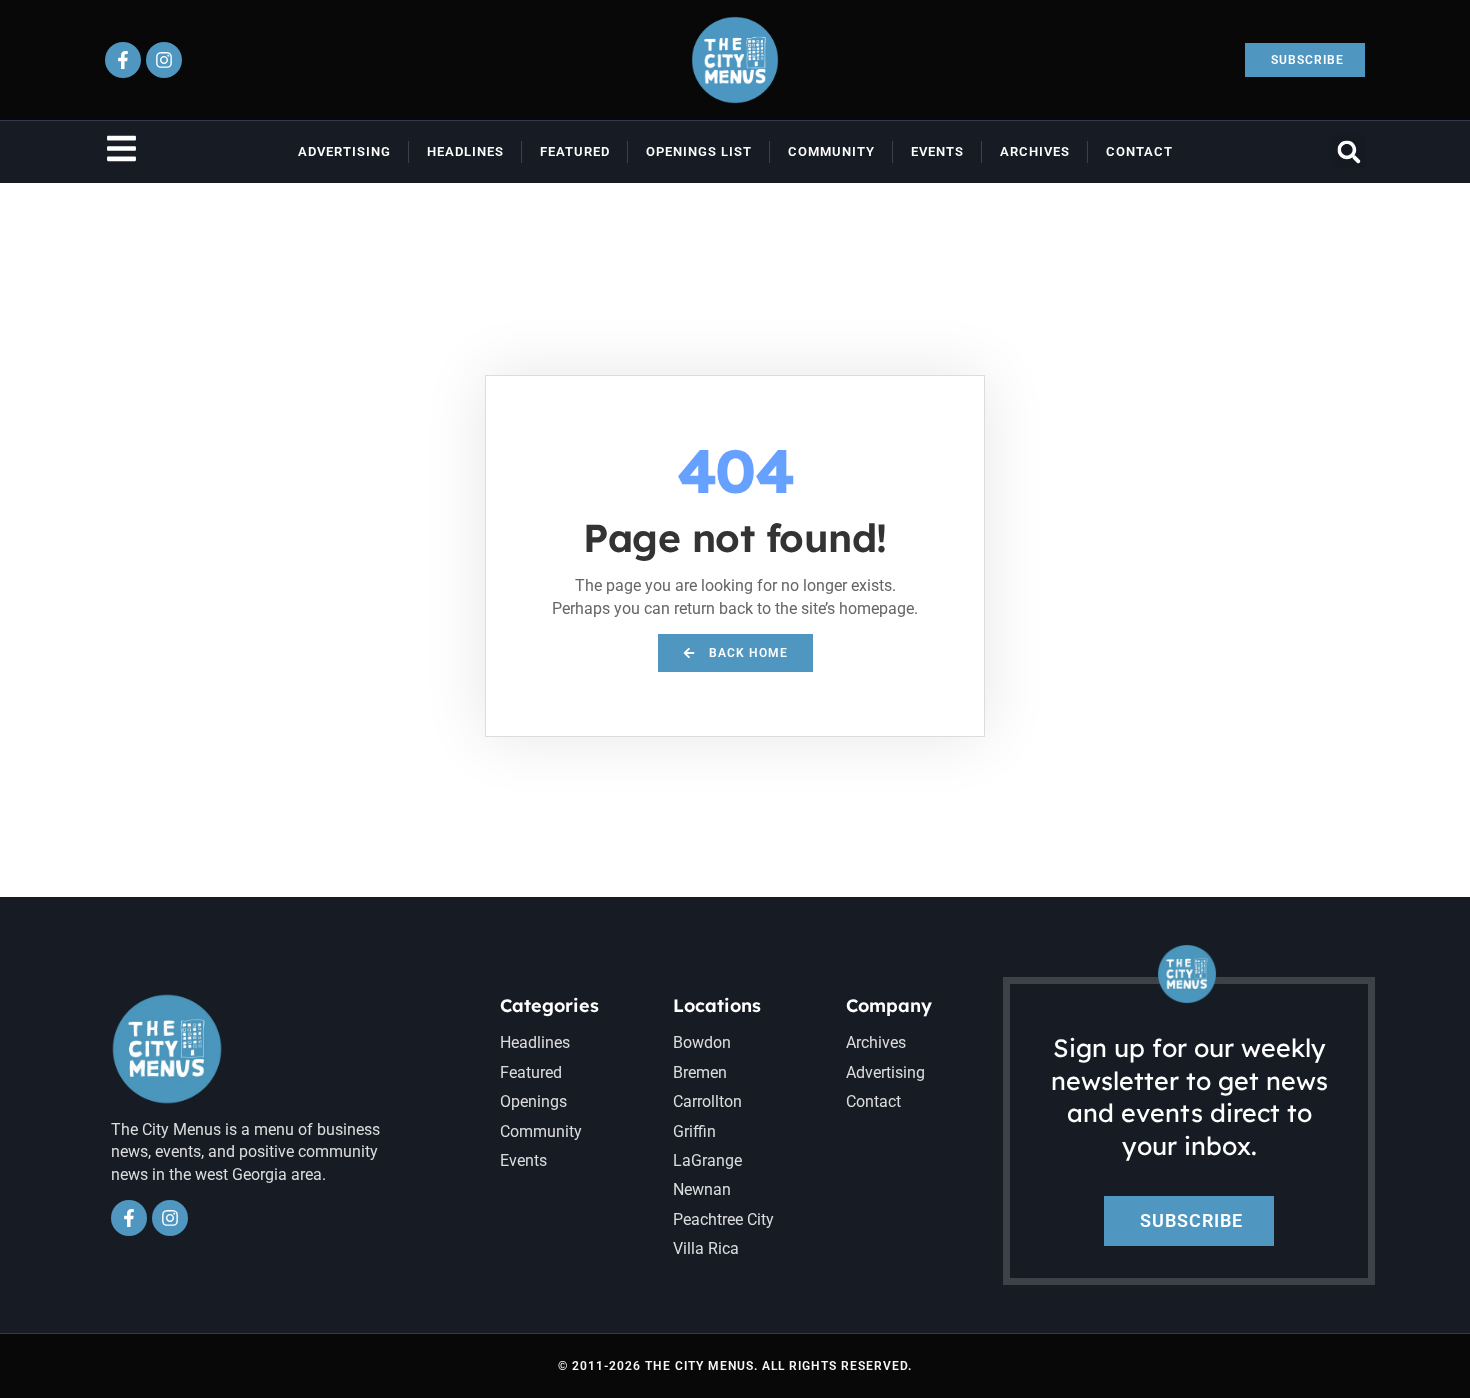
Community (831, 151)
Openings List (699, 151)
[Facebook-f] (123, 60)
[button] (1348, 151)
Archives (1035, 151)
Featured (575, 151)
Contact (1139, 151)
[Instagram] (164, 60)
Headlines (465, 151)
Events (937, 151)
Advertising (344, 151)
